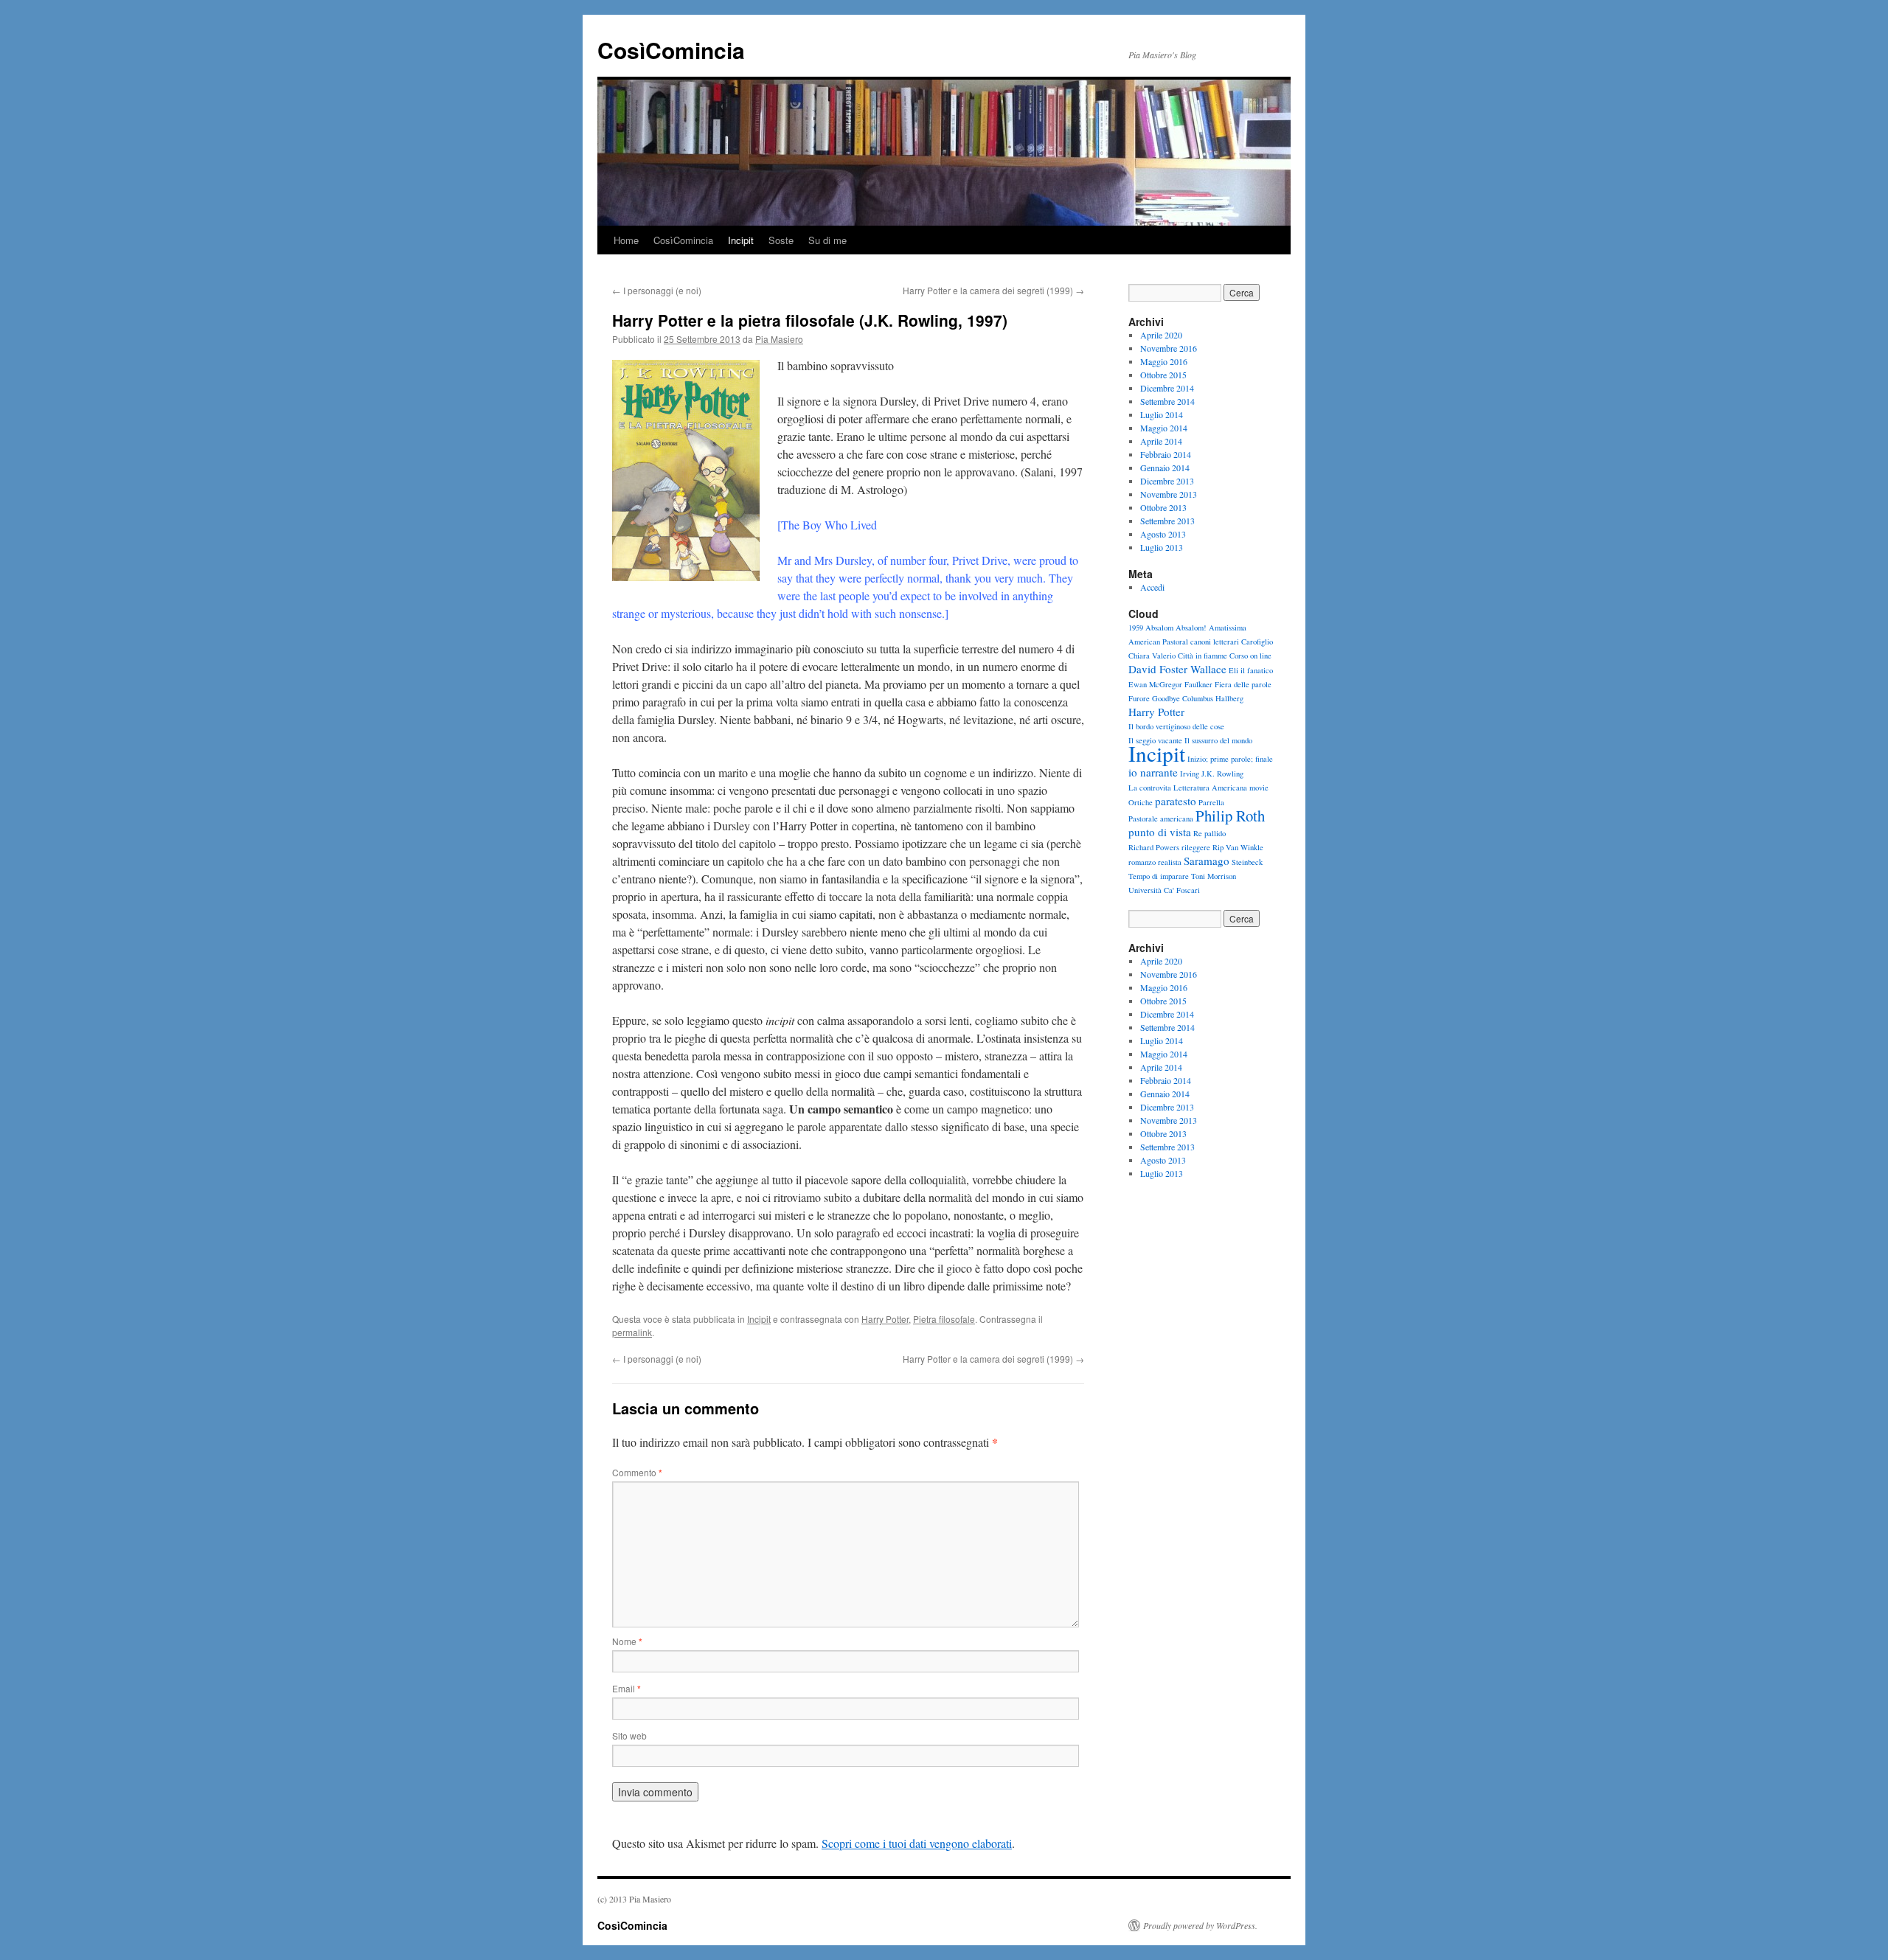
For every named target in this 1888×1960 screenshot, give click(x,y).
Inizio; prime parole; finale (1230, 759)
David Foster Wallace (1177, 669)
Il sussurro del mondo (1218, 740)
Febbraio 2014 (1166, 454)
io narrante (1153, 772)
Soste (781, 240)
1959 (1136, 628)
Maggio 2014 (1164, 428)
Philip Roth (1230, 816)
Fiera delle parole (1243, 684)
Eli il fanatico (1251, 670)
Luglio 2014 (1162, 414)
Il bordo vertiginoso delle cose (1176, 726)
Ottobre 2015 (1163, 375)
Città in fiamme (1202, 656)
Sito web (629, 1735)
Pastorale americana (1161, 819)
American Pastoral (1158, 642)
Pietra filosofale (944, 1319)
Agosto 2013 (1163, 534)
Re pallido (1209, 833)
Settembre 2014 (1167, 401)
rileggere (1196, 847)
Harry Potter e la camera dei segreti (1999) (993, 290)
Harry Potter (885, 1319)
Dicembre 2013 (1167, 481)
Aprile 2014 (1161, 441)
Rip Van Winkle (1238, 847)
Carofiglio (1257, 642)
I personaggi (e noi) (657, 290)
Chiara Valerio (1152, 656)
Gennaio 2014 (1165, 468)
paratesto (1176, 801)
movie (1259, 788)
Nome (627, 1641)
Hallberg (1229, 698)
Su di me (827, 240)
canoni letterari (1215, 642)
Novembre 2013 (1169, 494)
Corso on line (1250, 656)
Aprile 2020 (1161, 335)
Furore (1139, 698)
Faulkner (1198, 684)
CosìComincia (671, 50)
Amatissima (1228, 628)
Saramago (1207, 861)
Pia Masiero (779, 339)
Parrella (1211, 802)
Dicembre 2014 (1167, 388)
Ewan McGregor (1155, 684)
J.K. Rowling (1222, 774)
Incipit (741, 240)
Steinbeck (1247, 862)
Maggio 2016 (1164, 361)
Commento (637, 1472)
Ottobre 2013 (1163, 507)
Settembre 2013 (1167, 521)
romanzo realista (1155, 862)
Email (627, 1688)
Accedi (1152, 587)
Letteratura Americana (1210, 788)
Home (626, 240)
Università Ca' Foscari (1164, 890)
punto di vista (1160, 832)
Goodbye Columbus (1183, 698)
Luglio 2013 (1162, 547)
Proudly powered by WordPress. (1200, 1925)
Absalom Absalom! (1176, 628)
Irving (1190, 774)
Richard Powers (1154, 847)
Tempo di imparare (1159, 876)
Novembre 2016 (1169, 348)
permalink (632, 1332)
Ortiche (1141, 802)
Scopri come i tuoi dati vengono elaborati (917, 1843)
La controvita (1150, 788)
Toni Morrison (1214, 876)
